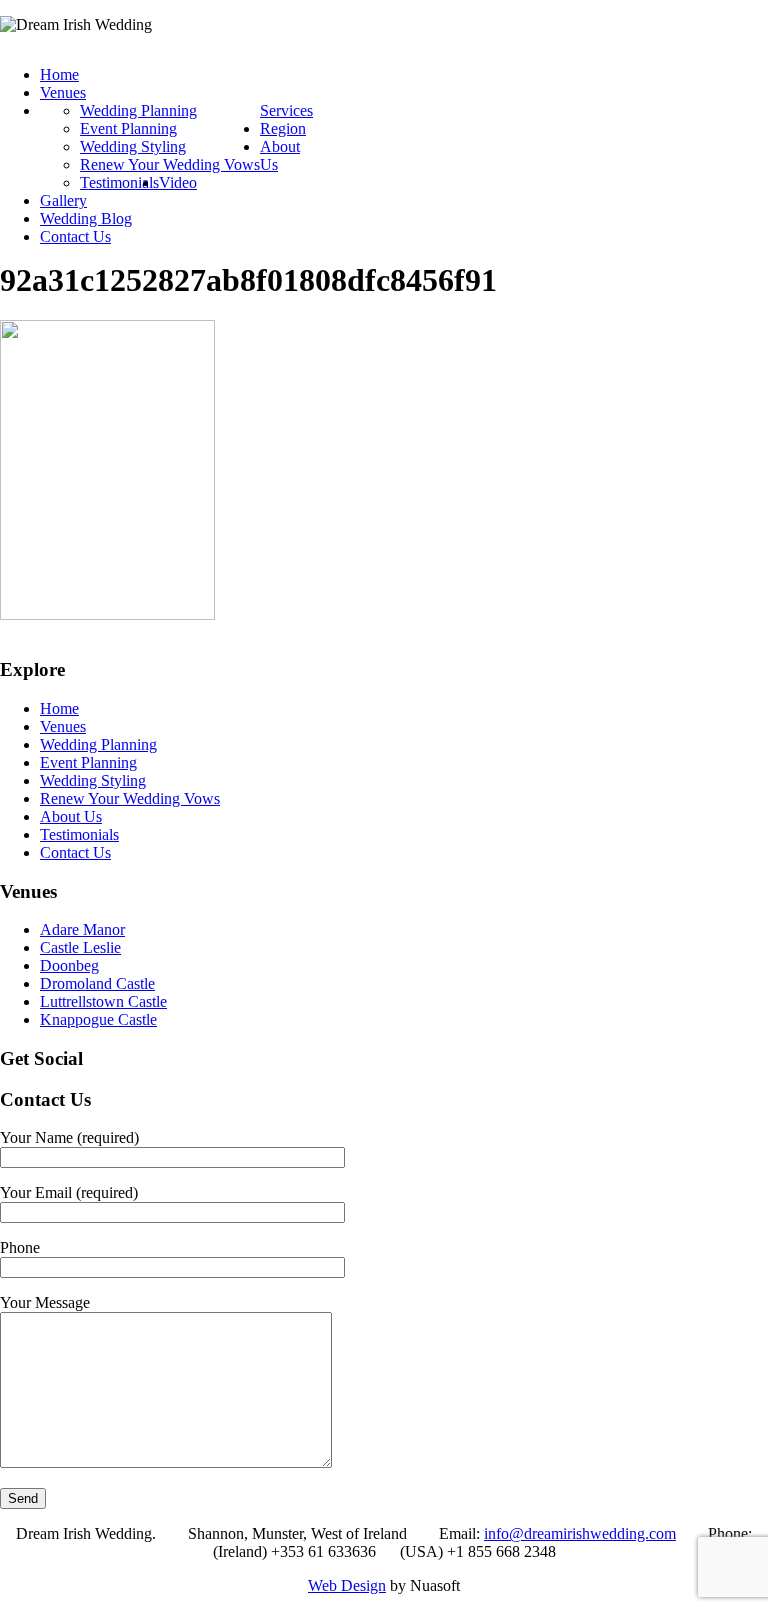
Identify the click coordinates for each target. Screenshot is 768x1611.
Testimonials (119, 182)
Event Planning (128, 128)
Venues (63, 92)
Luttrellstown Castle (103, 1001)
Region (283, 128)
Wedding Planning (138, 110)
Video (178, 182)
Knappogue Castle (98, 1019)
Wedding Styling (133, 146)
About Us (71, 816)
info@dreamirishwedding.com (580, 1533)
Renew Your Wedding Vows (170, 164)
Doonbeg (69, 965)
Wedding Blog (86, 218)
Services (286, 110)
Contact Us (75, 236)
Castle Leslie (80, 947)
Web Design (347, 1585)
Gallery (63, 200)
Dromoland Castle (97, 983)
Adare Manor (82, 929)
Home (59, 74)
